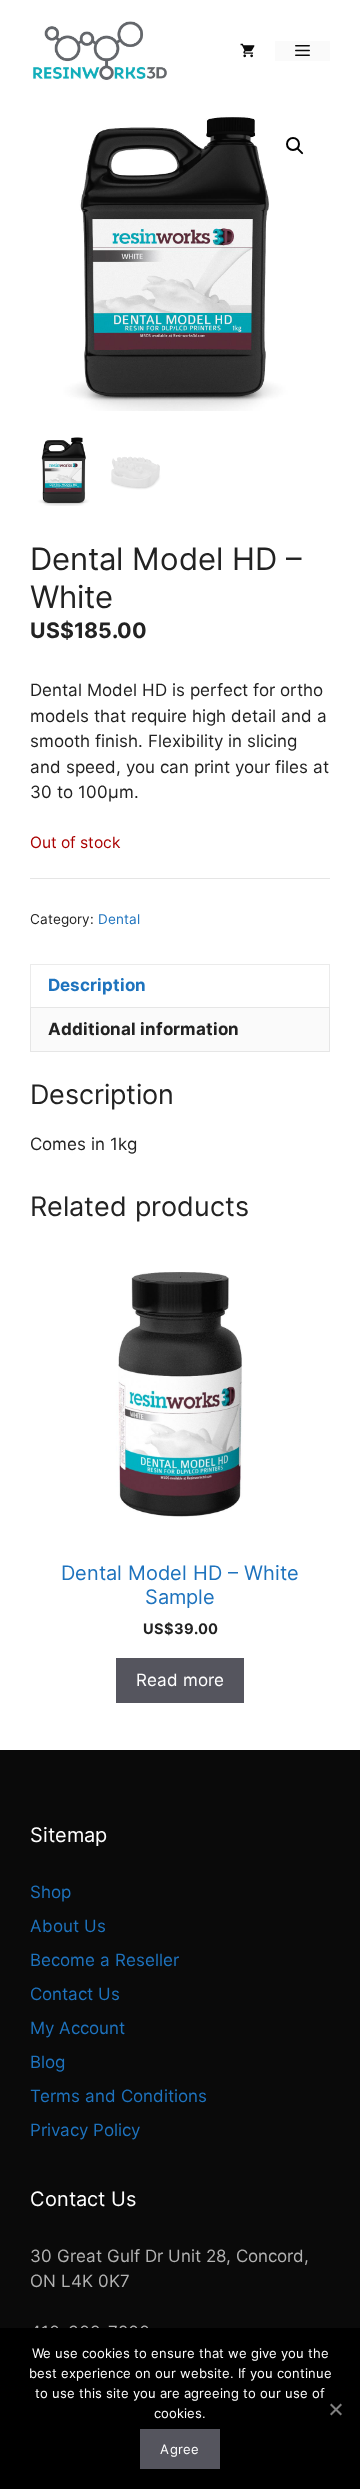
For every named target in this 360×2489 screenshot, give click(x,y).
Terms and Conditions (118, 2096)
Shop (50, 1892)
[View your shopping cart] (247, 51)
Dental (119, 919)
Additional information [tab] (143, 1029)
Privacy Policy (85, 2130)
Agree (179, 2449)
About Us (68, 1926)
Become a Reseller (104, 1960)
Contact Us (75, 1994)
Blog (47, 2062)
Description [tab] (97, 985)
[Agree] (335, 2409)
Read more (180, 1680)
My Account (77, 2028)
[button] (295, 146)
